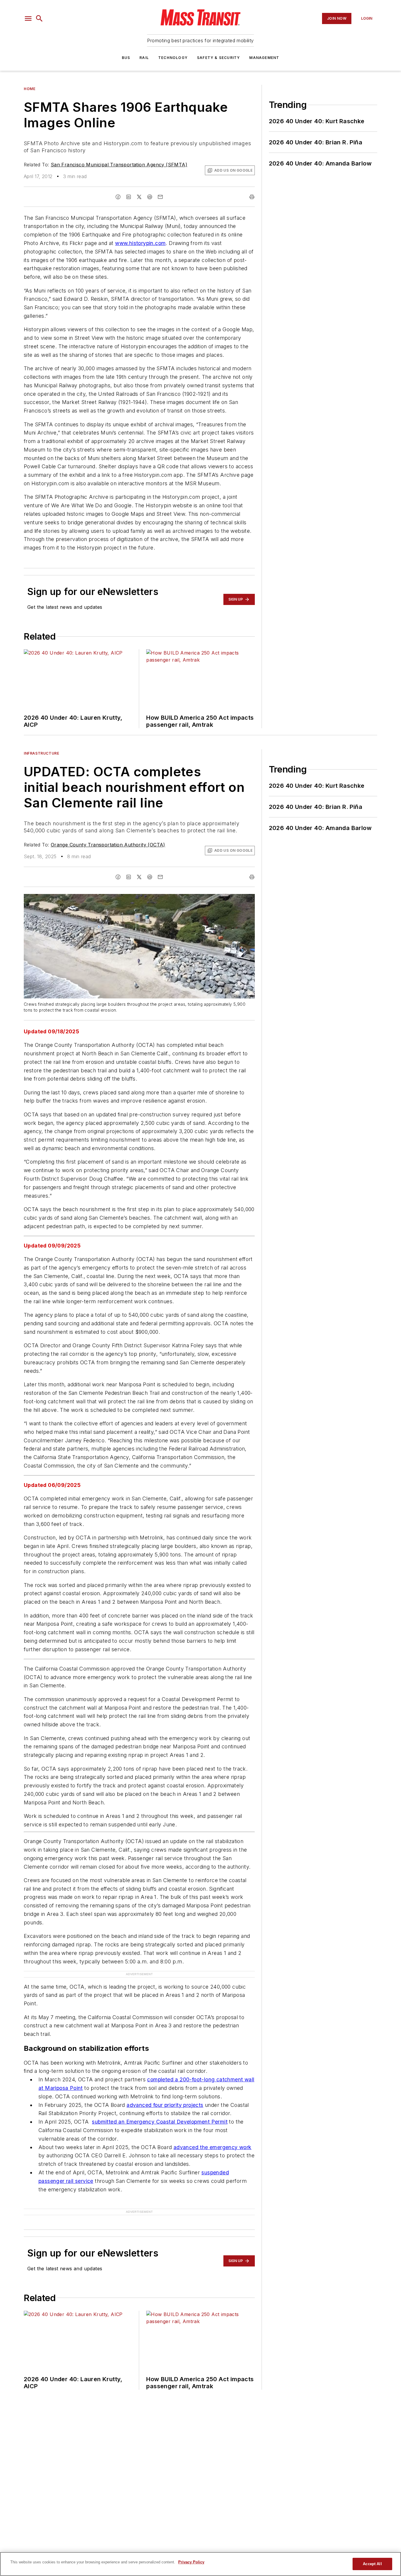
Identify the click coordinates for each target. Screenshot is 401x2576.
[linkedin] (129, 197)
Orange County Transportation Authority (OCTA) (108, 845)
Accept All (372, 2564)
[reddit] (150, 197)
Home (30, 89)
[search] (39, 18)
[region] (201, 2564)
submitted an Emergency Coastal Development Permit (160, 2122)
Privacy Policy (191, 2562)
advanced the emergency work (213, 2147)
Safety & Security (218, 58)
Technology (173, 58)
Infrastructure (41, 753)
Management (264, 58)
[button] (28, 18)
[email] (160, 197)
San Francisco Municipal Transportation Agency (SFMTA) (119, 165)
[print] (252, 197)
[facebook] (118, 197)
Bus (126, 58)
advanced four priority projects (165, 2105)
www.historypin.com (140, 243)
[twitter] (139, 197)
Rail (144, 58)
